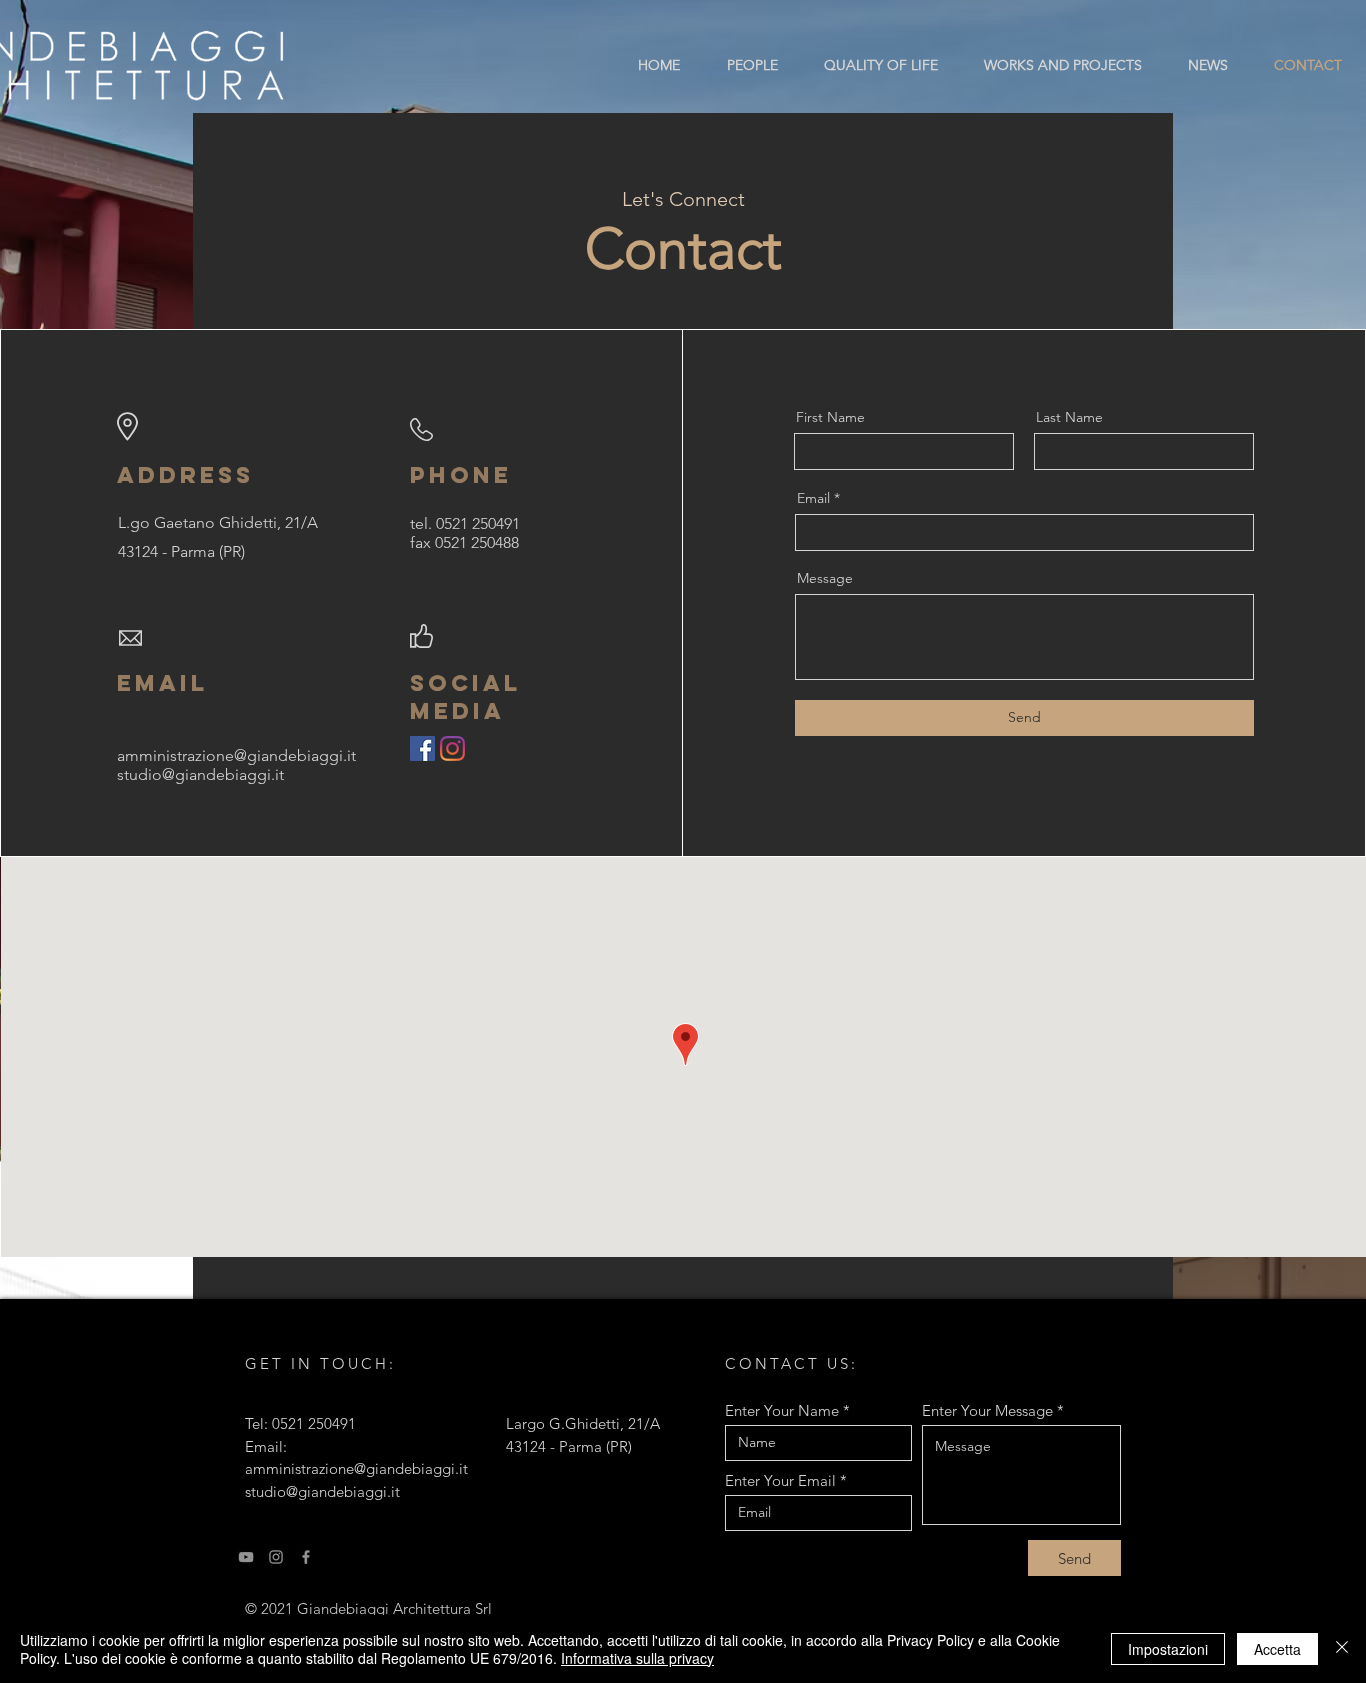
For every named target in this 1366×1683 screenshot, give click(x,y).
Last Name (1069, 417)
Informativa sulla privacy (637, 1658)
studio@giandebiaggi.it (200, 774)
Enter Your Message (987, 1410)
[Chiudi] (1342, 1649)
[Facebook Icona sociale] (422, 748)
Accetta (1277, 1649)
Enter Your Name (782, 1410)
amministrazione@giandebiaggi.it (356, 1468)
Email (813, 498)
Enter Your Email (780, 1480)
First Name (830, 417)
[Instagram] (452, 748)
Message (825, 578)
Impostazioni (1168, 1649)
